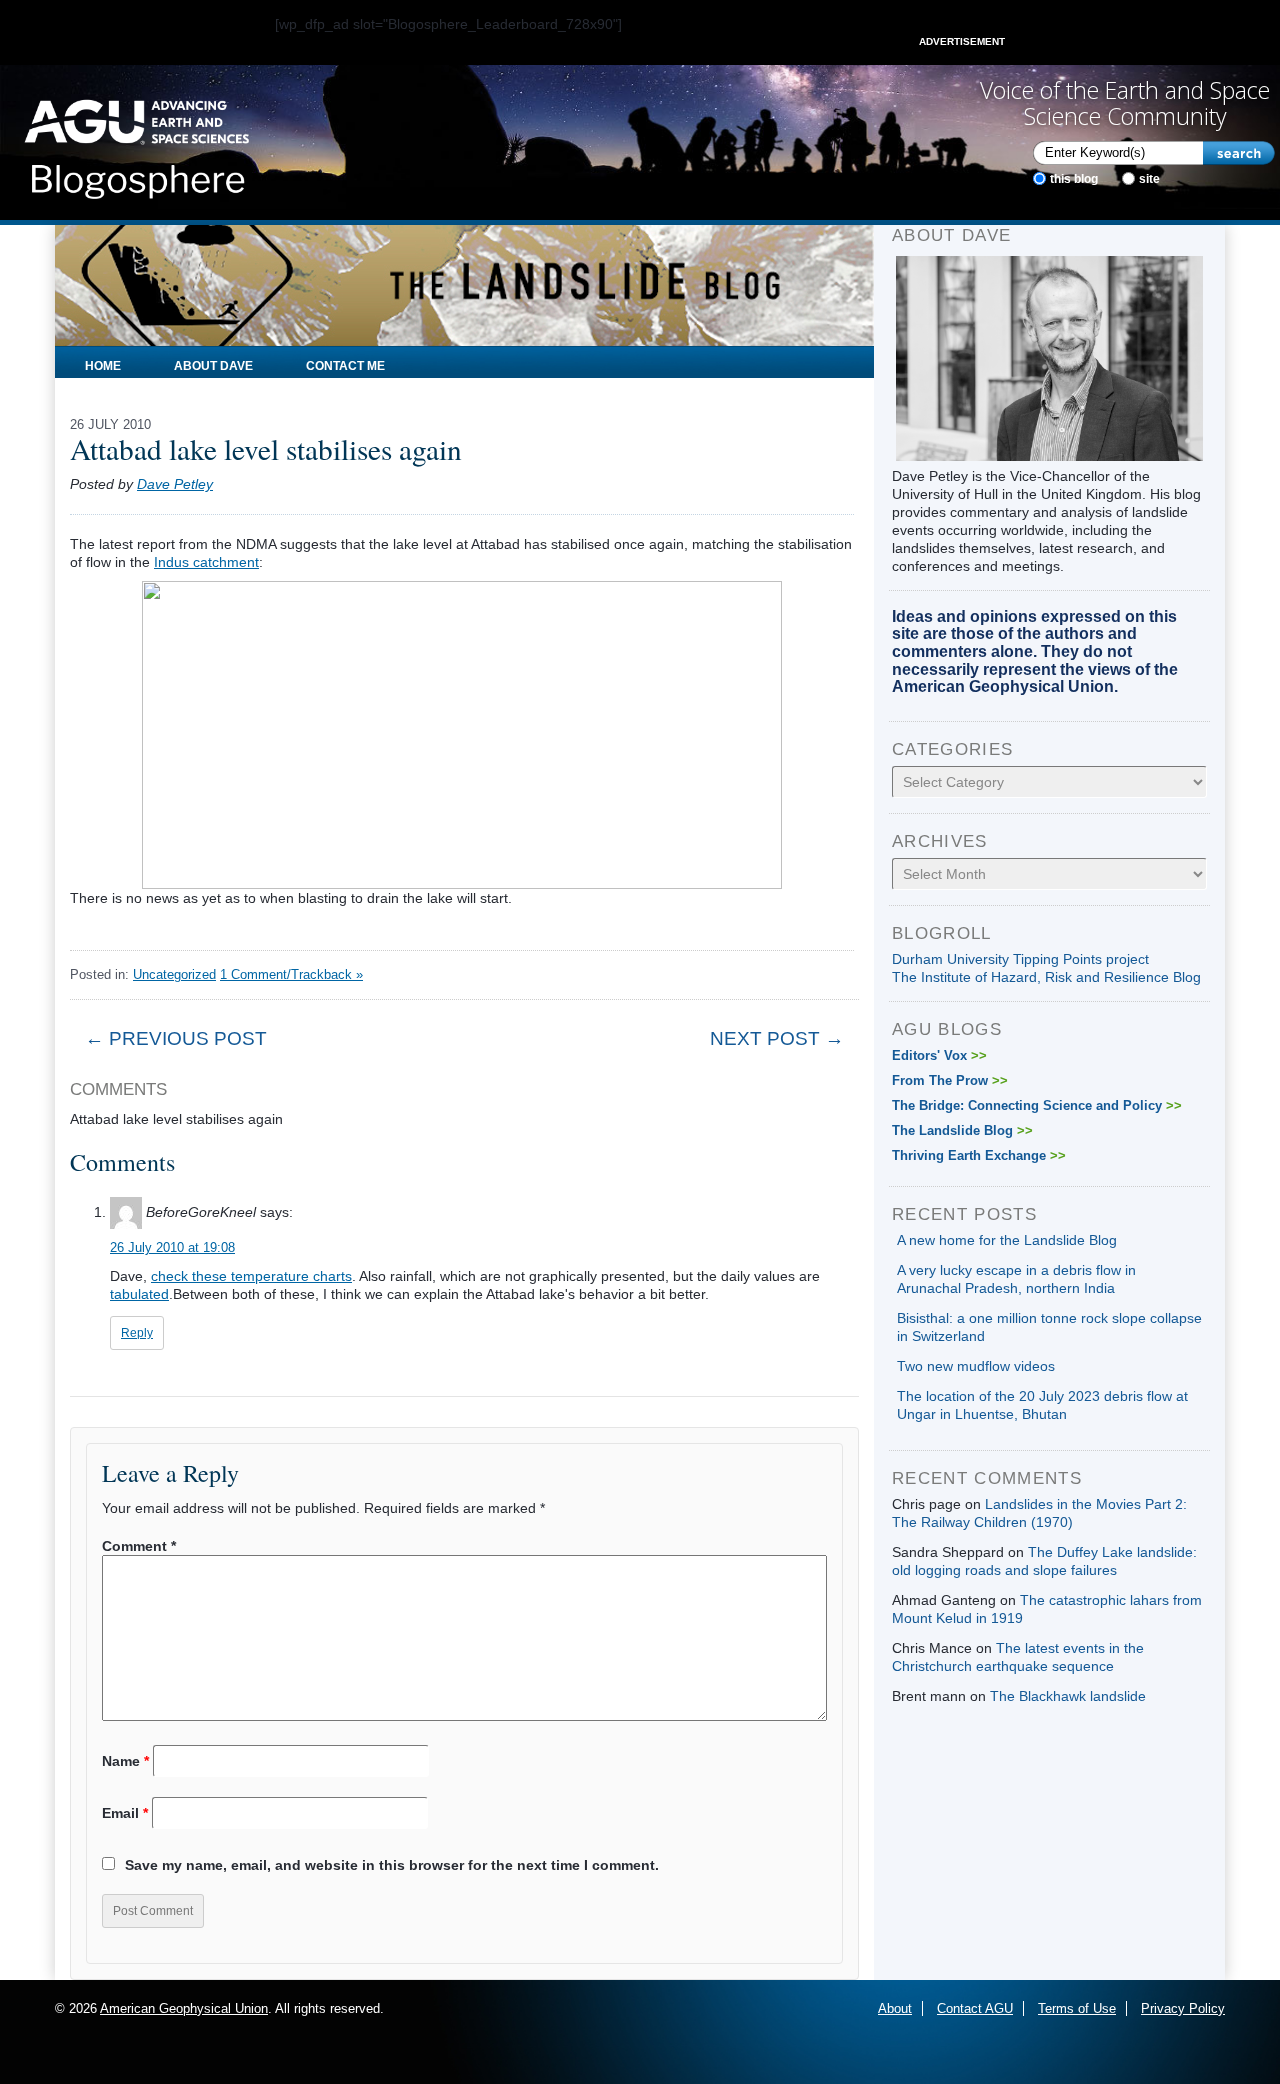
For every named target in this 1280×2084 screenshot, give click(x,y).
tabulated (139, 1294)
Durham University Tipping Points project (1020, 959)
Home (103, 366)
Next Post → (777, 1038)
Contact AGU (975, 2008)
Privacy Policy (1183, 2008)
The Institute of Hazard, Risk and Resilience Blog (1046, 977)
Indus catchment (206, 562)
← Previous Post (176, 1038)
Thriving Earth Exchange (979, 1155)
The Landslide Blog (962, 1130)
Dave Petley (175, 484)
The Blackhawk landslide (1068, 1696)
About (895, 2008)
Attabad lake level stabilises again (266, 448)
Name (125, 1761)
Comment (139, 1546)
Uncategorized (174, 974)
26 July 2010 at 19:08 (172, 1247)
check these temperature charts (251, 1276)
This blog (1074, 179)
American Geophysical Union (184, 2008)
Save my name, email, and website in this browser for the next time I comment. (392, 1865)
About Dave (213, 366)
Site (1149, 179)
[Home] (136, 143)
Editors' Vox (939, 1055)
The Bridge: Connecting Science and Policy (1037, 1105)
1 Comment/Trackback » (291, 974)
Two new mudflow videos (976, 1366)
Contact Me (345, 366)
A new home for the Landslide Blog (1007, 1240)
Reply (137, 1333)
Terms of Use (1077, 2008)
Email (125, 1813)
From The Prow (950, 1080)
